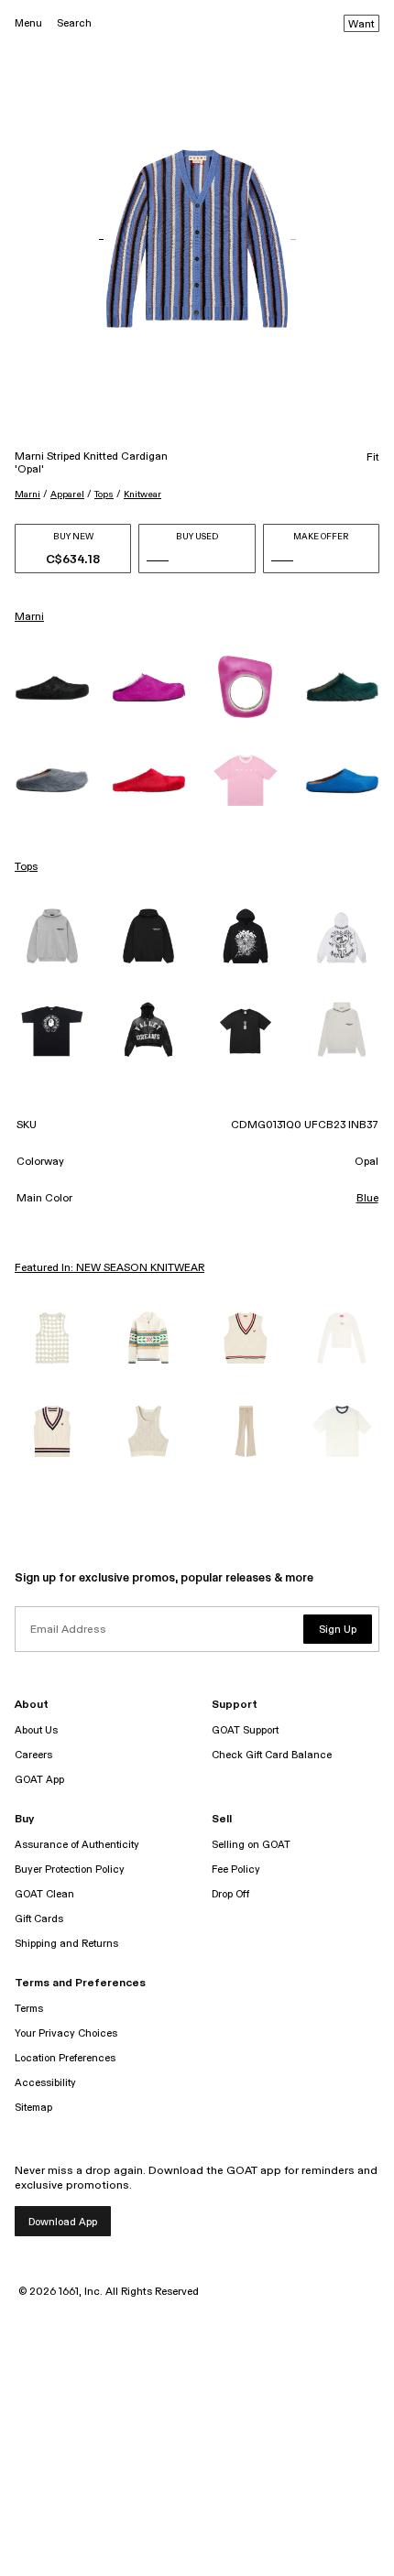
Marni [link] (29, 617)
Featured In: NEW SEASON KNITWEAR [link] (109, 1268)
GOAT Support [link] (245, 1730)
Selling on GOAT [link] (251, 1845)
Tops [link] (26, 867)
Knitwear (142, 495)
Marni (27, 495)
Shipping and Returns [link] (66, 1944)
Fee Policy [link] (236, 1870)
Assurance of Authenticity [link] (77, 1845)
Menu (28, 23)
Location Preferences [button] (65, 2058)
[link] (52, 687)
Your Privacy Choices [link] (66, 2033)
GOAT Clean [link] (44, 1894)
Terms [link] (29, 2009)
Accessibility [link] (45, 2083)
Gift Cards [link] (39, 1919)
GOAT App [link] (39, 1780)
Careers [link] (33, 1755)
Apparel (67, 495)
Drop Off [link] (230, 1894)
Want (361, 25)
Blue (367, 1199)
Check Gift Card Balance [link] (272, 1755)
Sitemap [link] (33, 2108)
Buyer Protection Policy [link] (70, 1870)
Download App (63, 2222)
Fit (373, 458)
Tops (104, 495)
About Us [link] (36, 1730)
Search (74, 23)
